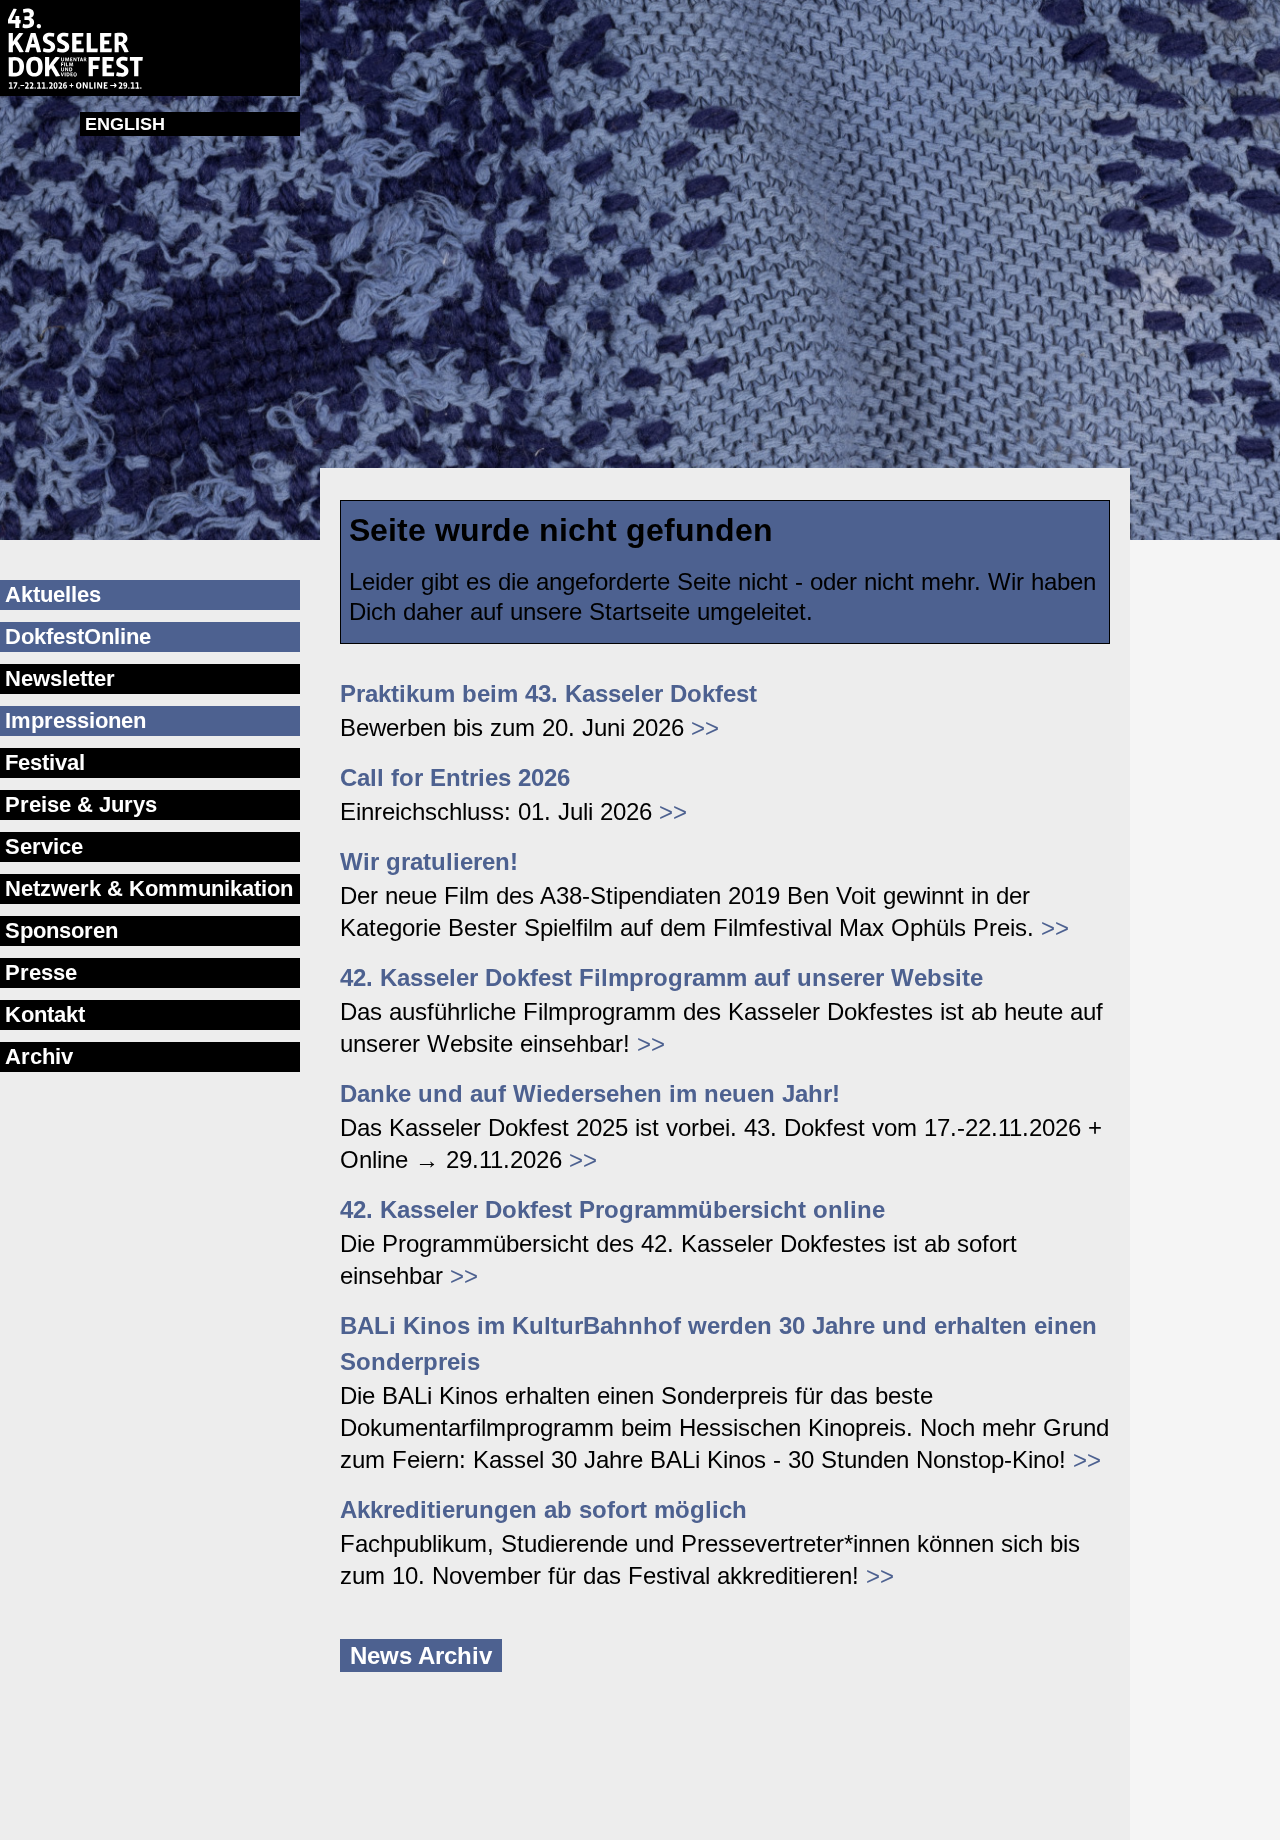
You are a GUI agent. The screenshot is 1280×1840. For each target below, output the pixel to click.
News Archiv (421, 1655)
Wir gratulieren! (429, 861)
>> (705, 727)
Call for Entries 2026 (455, 777)
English (125, 124)
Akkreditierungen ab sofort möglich (543, 1509)
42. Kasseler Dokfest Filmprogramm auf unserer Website (661, 977)
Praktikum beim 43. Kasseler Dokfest (548, 693)
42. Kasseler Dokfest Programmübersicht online (612, 1209)
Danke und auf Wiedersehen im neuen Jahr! (590, 1093)
